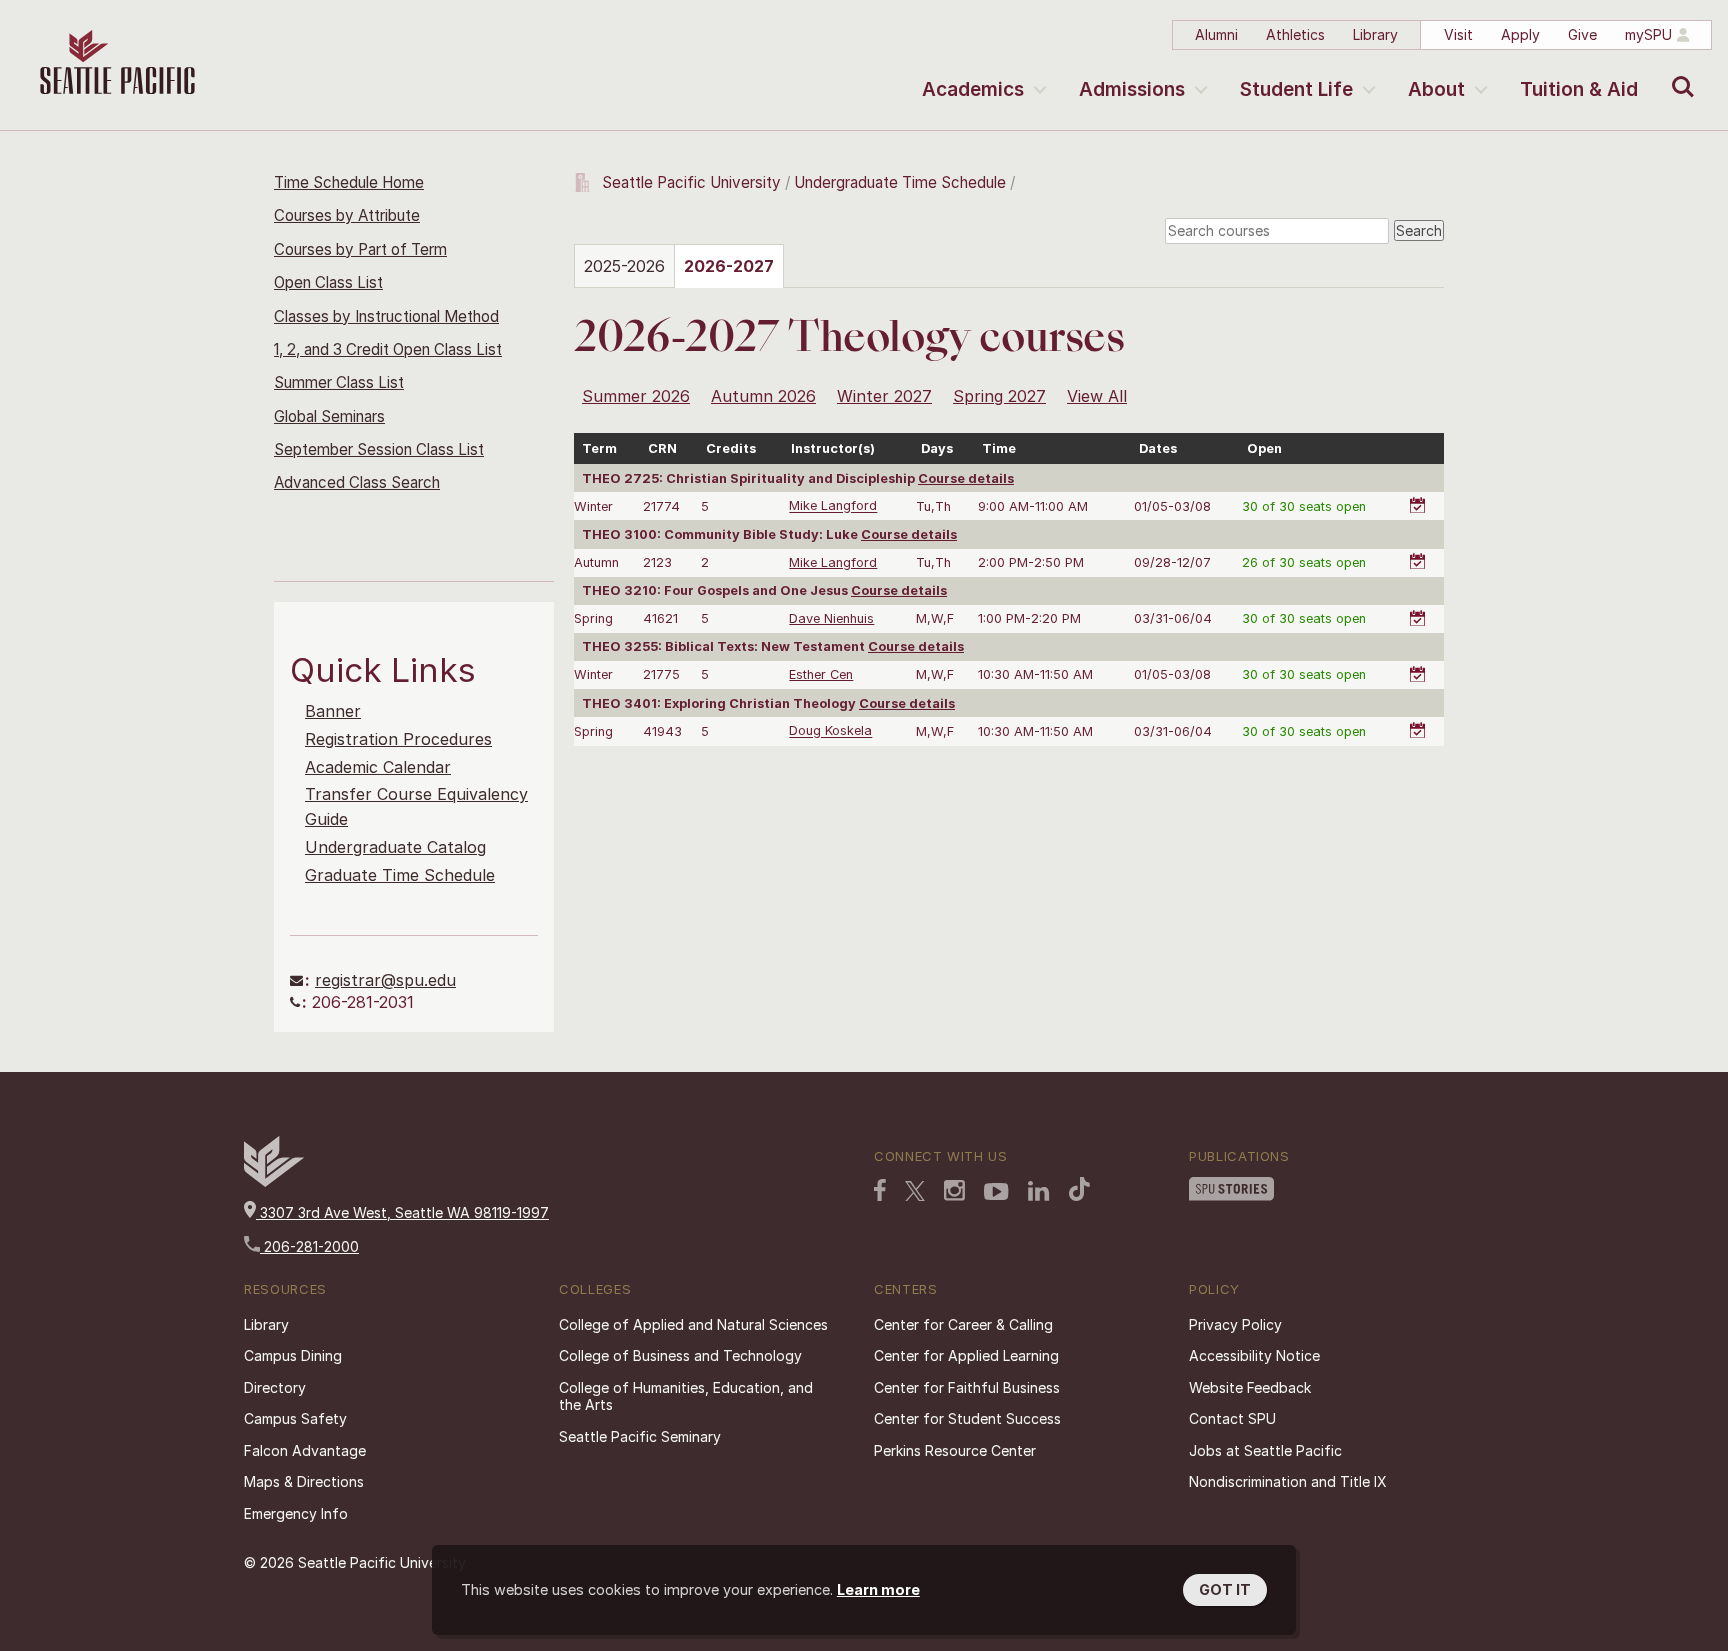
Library (1375, 34)
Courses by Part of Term (360, 249)
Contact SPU (1232, 1418)
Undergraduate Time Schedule (900, 182)
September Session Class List (379, 449)
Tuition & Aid (1579, 89)
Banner (333, 711)
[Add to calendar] (1421, 494)
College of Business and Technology (680, 1355)
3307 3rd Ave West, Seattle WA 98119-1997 (402, 1212)
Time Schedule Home (349, 182)
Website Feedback (1250, 1387)
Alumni (1216, 34)
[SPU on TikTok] (1079, 1189)
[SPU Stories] (1231, 1189)
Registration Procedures (398, 739)
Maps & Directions (304, 1481)
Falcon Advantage (305, 1450)
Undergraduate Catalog (395, 847)
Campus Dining (293, 1355)
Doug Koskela (830, 731)
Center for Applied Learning (966, 1355)
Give (1582, 34)
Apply (1520, 34)
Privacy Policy (1235, 1324)
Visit (1458, 34)
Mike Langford (833, 506)
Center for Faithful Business (967, 1387)
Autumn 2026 (763, 396)
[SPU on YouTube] (996, 1192)
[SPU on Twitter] (915, 1191)
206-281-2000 (309, 1246)
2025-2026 (624, 266)
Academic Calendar (378, 767)
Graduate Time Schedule (400, 875)
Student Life (1296, 89)
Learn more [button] (878, 1589)
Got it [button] (1225, 1589)
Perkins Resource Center (955, 1450)
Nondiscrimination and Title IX (1288, 1481)
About (1436, 89)
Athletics (1295, 34)
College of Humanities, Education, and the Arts (686, 1396)
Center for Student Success (967, 1418)
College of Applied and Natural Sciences (693, 1324)
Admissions (1132, 89)
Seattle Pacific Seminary (640, 1436)
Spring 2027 (999, 396)
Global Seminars (329, 416)
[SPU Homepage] (274, 1181)
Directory (275, 1387)
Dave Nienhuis (831, 618)
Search (1678, 72)
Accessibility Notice (1254, 1355)
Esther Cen (821, 674)
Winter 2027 (884, 396)
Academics (973, 89)
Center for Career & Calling (963, 1324)
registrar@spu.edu (385, 980)
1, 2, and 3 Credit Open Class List (388, 349)
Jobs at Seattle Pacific (1265, 1450)
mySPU (1648, 34)
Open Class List (328, 282)
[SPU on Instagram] (954, 1190)
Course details (966, 478)
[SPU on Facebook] (880, 1190)
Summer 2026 (636, 396)
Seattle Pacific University (691, 182)
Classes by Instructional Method (386, 316)
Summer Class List (339, 382)
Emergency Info (296, 1513)
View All (1097, 396)
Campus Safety (295, 1418)
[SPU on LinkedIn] (1039, 1191)
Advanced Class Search (357, 482)
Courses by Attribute (347, 215)
